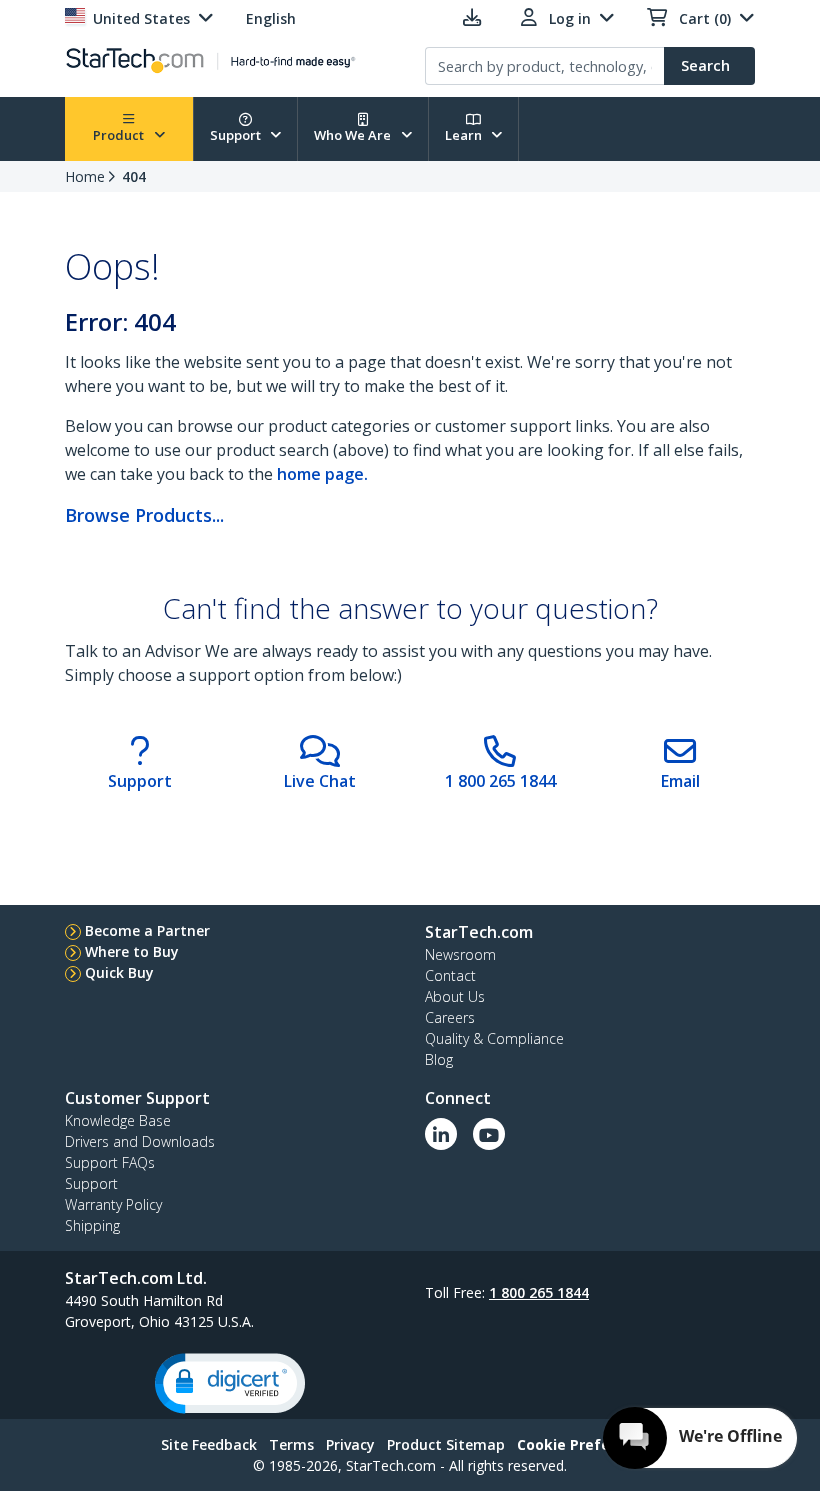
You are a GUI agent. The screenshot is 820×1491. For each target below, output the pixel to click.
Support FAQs (110, 1162)
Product (120, 135)
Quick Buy (119, 972)
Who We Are (354, 135)
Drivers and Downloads (140, 1141)
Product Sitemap (446, 1444)
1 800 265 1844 (539, 1292)
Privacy (350, 1444)
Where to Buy (132, 951)
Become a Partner (147, 930)
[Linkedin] (441, 1134)
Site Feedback (209, 1444)
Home (85, 176)
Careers (450, 1017)
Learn (465, 135)
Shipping (92, 1225)
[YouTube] (489, 1134)
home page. (322, 474)
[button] (230, 1383)
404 (134, 176)
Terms (291, 1444)
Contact (450, 975)
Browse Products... (144, 515)
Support (237, 135)
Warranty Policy (113, 1204)
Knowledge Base (118, 1120)
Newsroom (460, 954)
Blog (439, 1059)
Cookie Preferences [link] (588, 1444)
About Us (455, 996)
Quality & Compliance (494, 1038)
